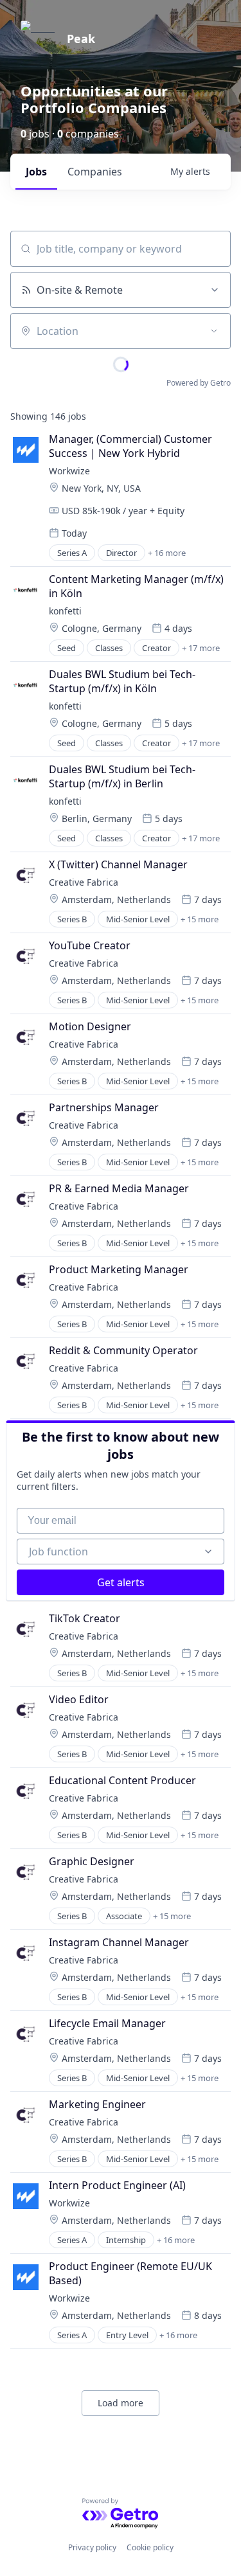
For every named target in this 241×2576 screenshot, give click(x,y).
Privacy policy (92, 2547)
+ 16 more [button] (167, 553)
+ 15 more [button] (200, 919)
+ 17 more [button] (201, 648)
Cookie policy (150, 2547)
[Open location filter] (214, 331)
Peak (81, 39)
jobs (36, 172)
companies (95, 172)
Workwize (69, 471)
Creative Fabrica (84, 882)
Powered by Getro (199, 383)
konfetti (65, 611)
